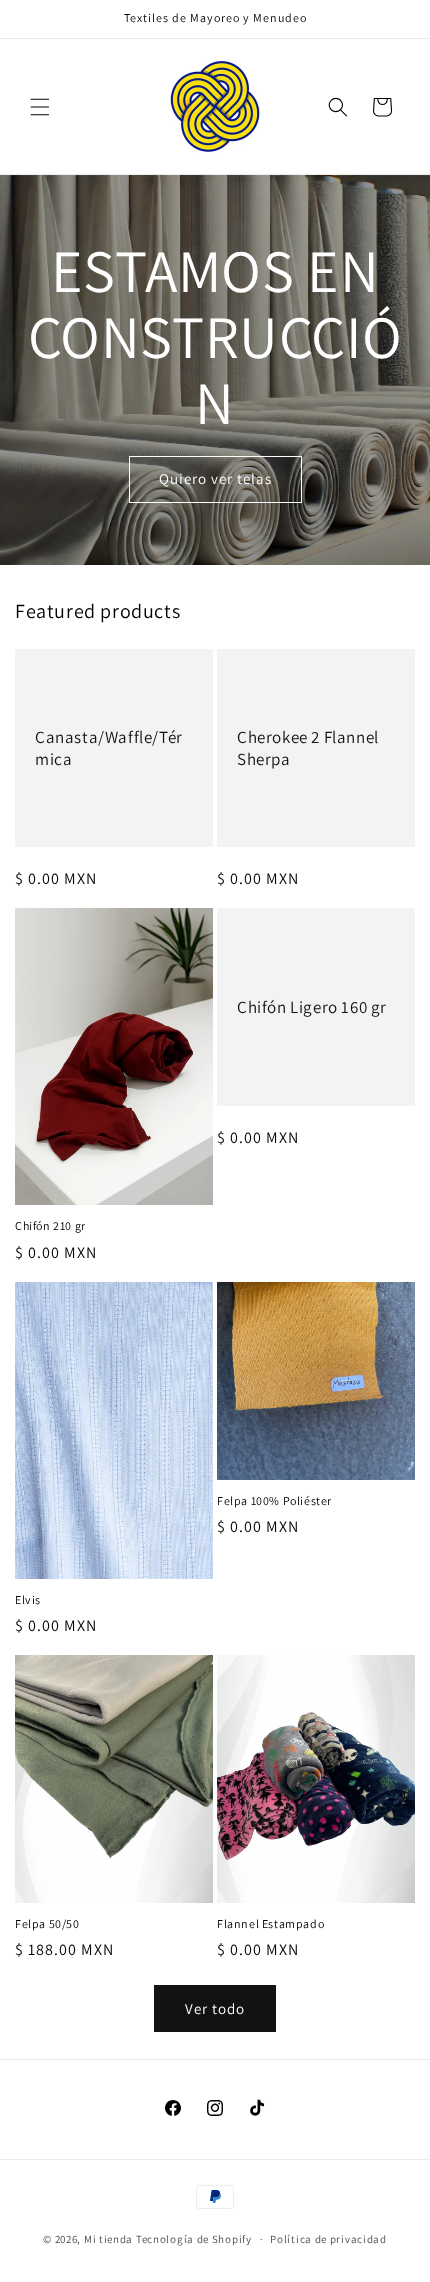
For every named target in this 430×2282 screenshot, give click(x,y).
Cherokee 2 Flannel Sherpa (308, 748)
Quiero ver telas (215, 478)
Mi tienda (108, 2239)
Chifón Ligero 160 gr (312, 1007)
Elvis (28, 1599)
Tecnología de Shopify (194, 2239)
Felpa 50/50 (47, 1923)
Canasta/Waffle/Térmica (109, 748)
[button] (40, 107)
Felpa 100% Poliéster (274, 1500)
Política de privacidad (328, 2239)
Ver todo (215, 2008)
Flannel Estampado (270, 1923)
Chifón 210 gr (50, 1225)
